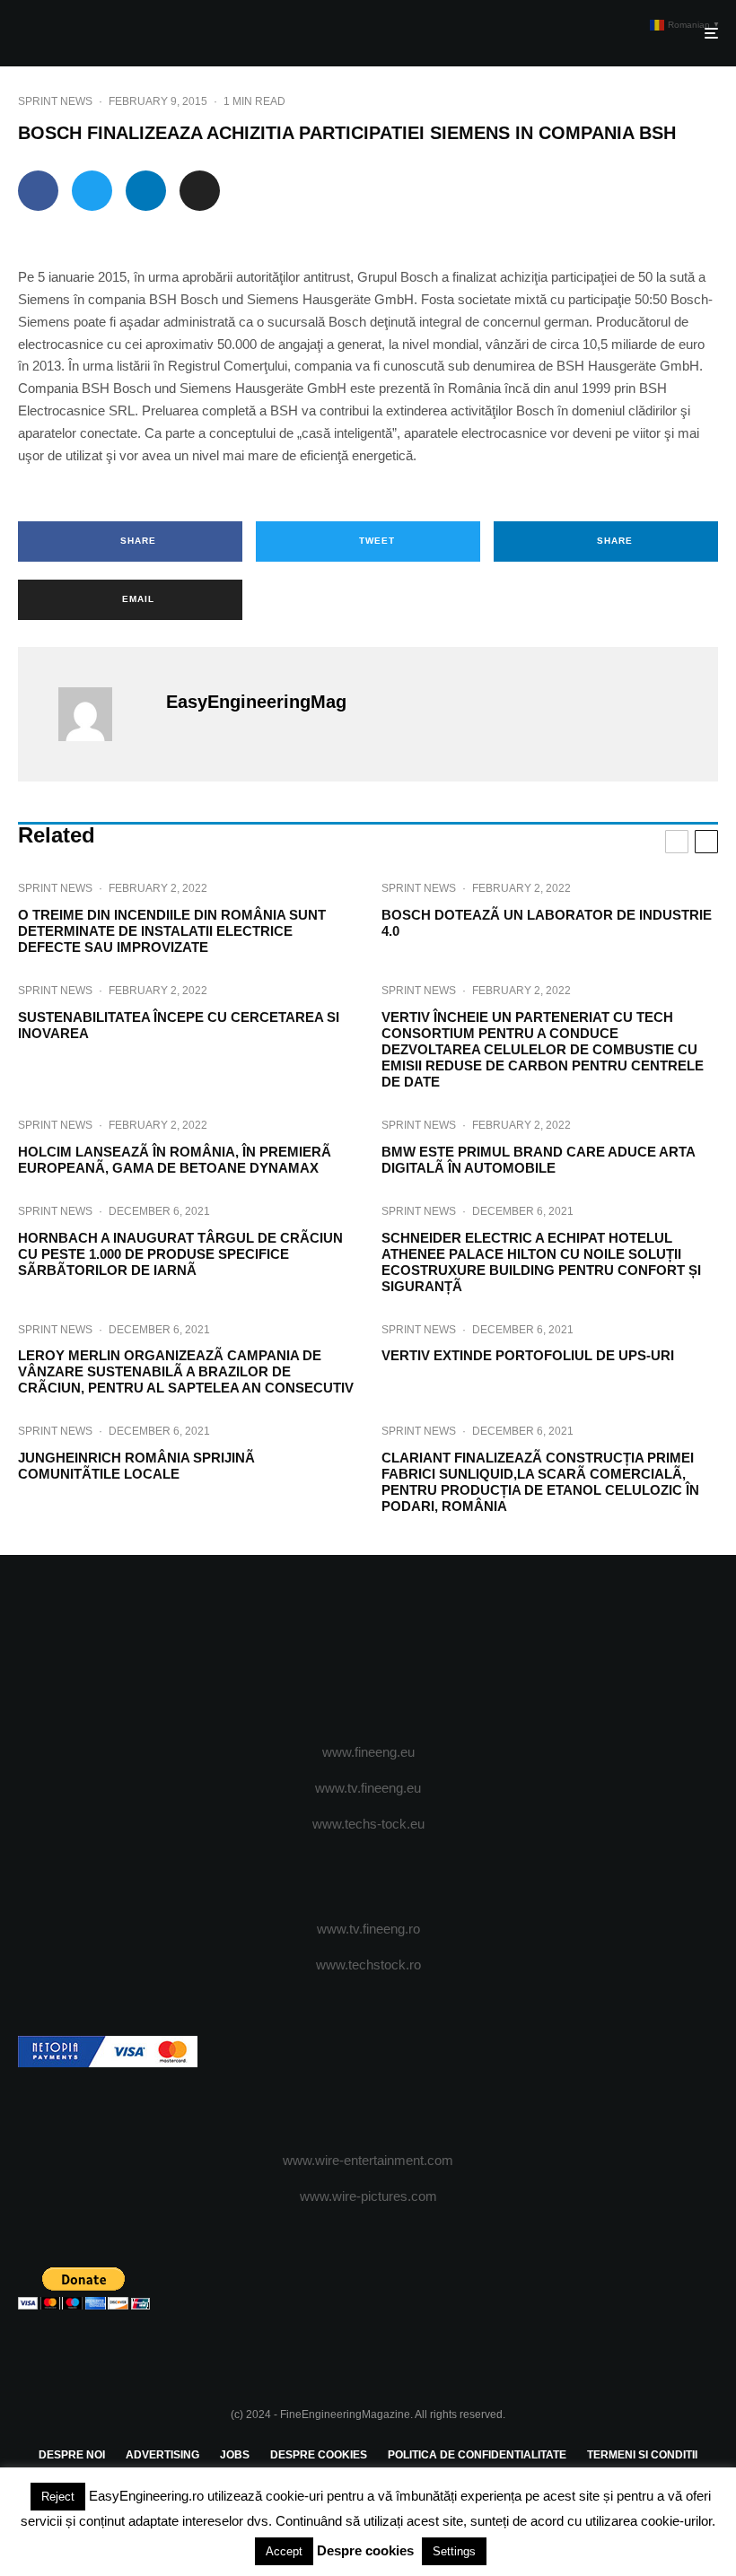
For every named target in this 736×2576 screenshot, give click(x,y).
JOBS (235, 2455)
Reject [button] (58, 2497)
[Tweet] (92, 191)
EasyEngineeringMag (256, 702)
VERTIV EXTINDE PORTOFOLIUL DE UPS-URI (528, 1355)
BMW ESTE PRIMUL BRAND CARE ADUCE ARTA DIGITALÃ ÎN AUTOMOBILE (538, 1160)
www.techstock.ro (368, 1965)
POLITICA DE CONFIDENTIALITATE (477, 2455)
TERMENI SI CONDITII (642, 2455)
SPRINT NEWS (55, 101)
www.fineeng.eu (368, 1752)
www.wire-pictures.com (368, 2196)
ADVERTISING (162, 2455)
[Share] (38, 191)
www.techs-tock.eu (368, 1824)
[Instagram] (368, 1650)
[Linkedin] (421, 1650)
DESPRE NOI (72, 2455)
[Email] (200, 191)
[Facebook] (316, 1650)
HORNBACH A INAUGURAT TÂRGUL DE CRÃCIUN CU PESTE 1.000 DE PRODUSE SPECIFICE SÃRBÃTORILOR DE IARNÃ (180, 1254)
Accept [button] (284, 2551)
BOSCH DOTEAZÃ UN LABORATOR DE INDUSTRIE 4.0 (547, 923)
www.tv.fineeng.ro (368, 1929)
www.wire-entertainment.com (368, 2160)
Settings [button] (454, 2551)
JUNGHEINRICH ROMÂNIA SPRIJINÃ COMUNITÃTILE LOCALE (136, 1466)
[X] (342, 1650)
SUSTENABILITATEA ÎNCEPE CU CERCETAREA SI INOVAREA (179, 1025)
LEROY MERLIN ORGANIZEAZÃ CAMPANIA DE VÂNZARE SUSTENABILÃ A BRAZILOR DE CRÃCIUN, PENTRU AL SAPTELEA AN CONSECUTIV (186, 1371)
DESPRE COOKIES (319, 2455)
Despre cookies (365, 2550)
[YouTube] (394, 1650)
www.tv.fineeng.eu (368, 1788)
